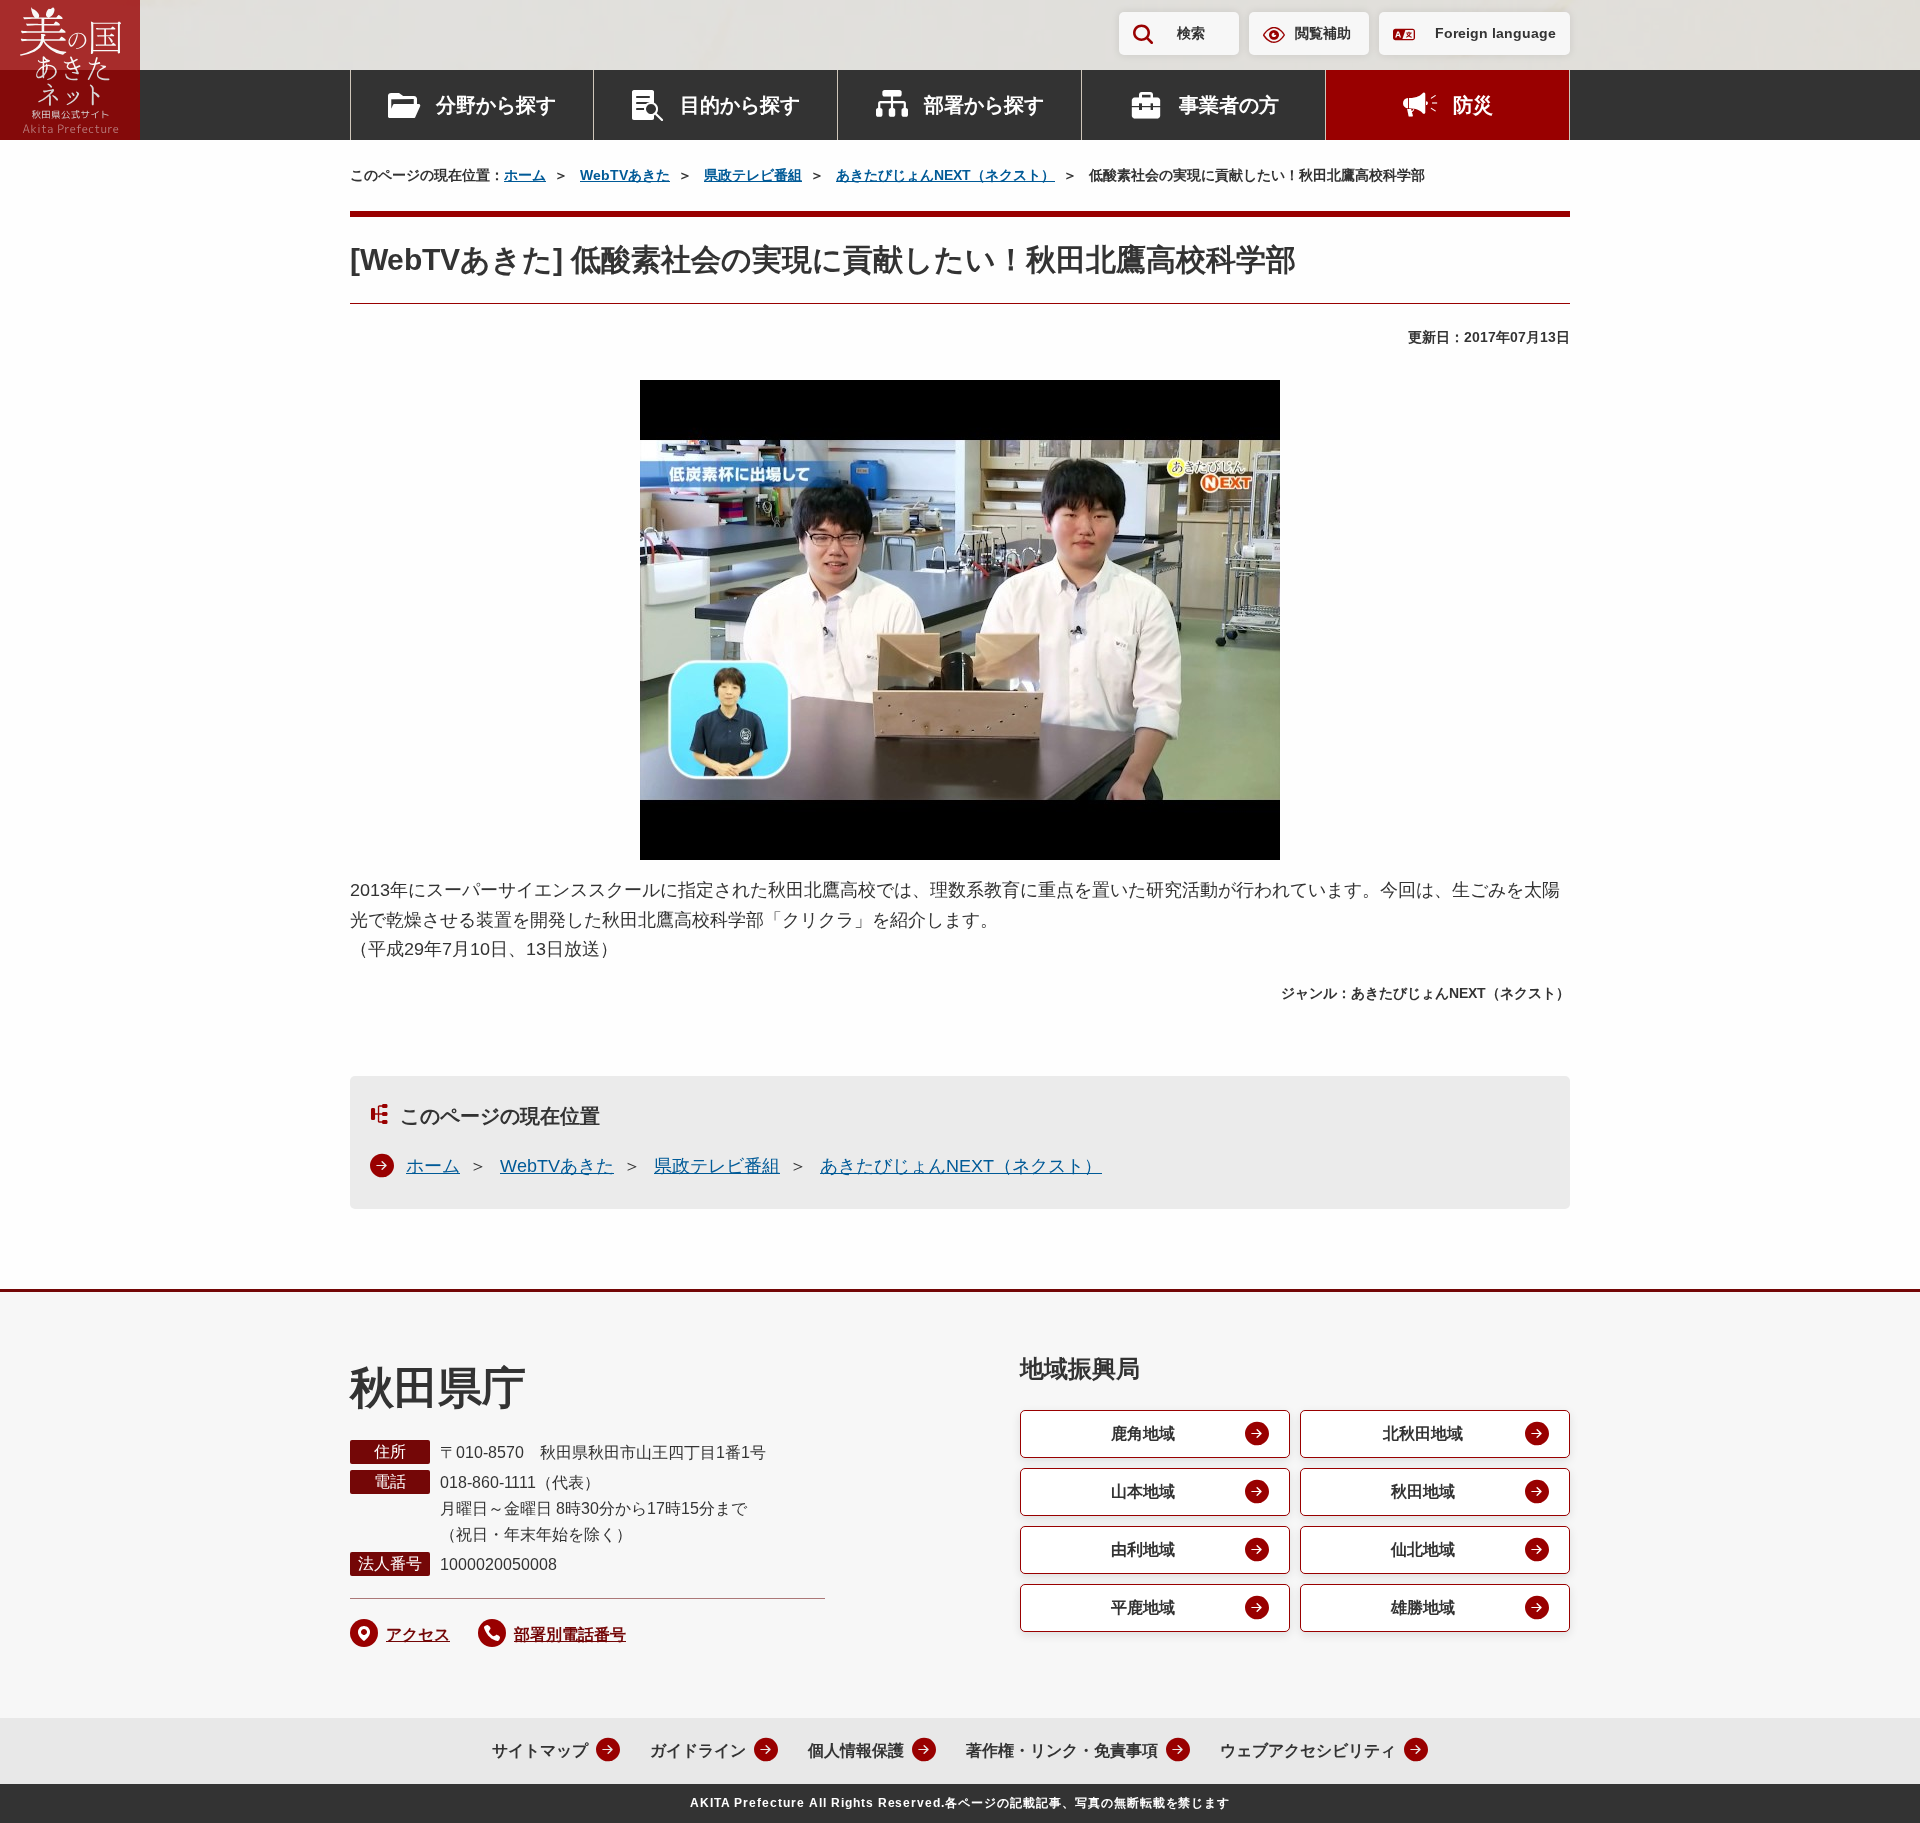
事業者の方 (1229, 105)
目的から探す (740, 105)
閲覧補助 (1323, 33)
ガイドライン (698, 1750)
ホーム (525, 175)
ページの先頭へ (1865, 1781)
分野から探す (496, 105)
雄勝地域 (1423, 1607)
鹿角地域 (1143, 1433)
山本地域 (1143, 1491)
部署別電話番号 (570, 1634)
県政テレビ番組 (753, 175)
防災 (1473, 105)
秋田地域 (1423, 1491)
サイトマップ (540, 1750)
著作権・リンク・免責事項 (1062, 1750)
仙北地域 (1423, 1549)
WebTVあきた (625, 175)
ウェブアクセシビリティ (1308, 1750)
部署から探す (984, 105)
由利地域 (1143, 1549)
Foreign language (1495, 33)
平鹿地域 (1143, 1607)
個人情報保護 (856, 1750)
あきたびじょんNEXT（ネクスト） (945, 175)
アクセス (418, 1634)
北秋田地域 (1423, 1433)
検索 (1191, 33)
